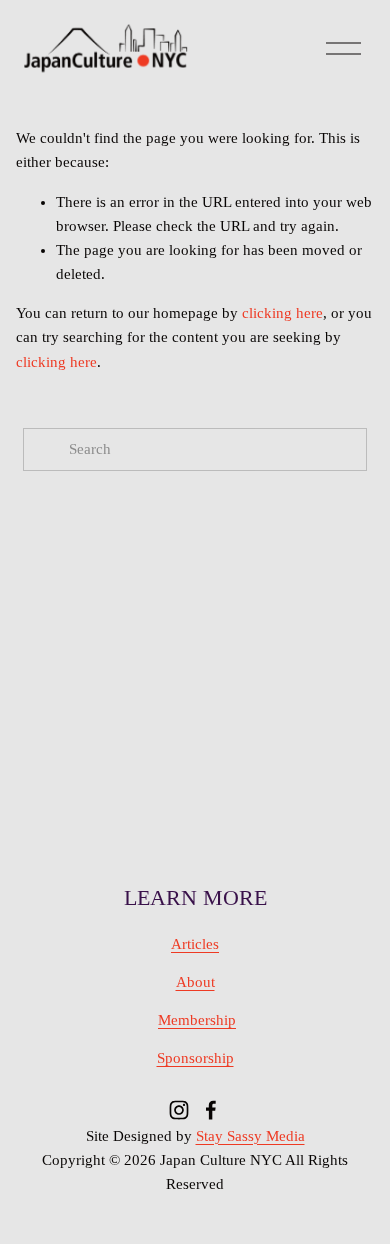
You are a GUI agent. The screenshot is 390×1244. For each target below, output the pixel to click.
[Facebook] (211, 1110)
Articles (195, 944)
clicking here (282, 313)
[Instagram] (179, 1110)
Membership (197, 1020)
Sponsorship (195, 1058)
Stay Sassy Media (250, 1136)
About (195, 982)
